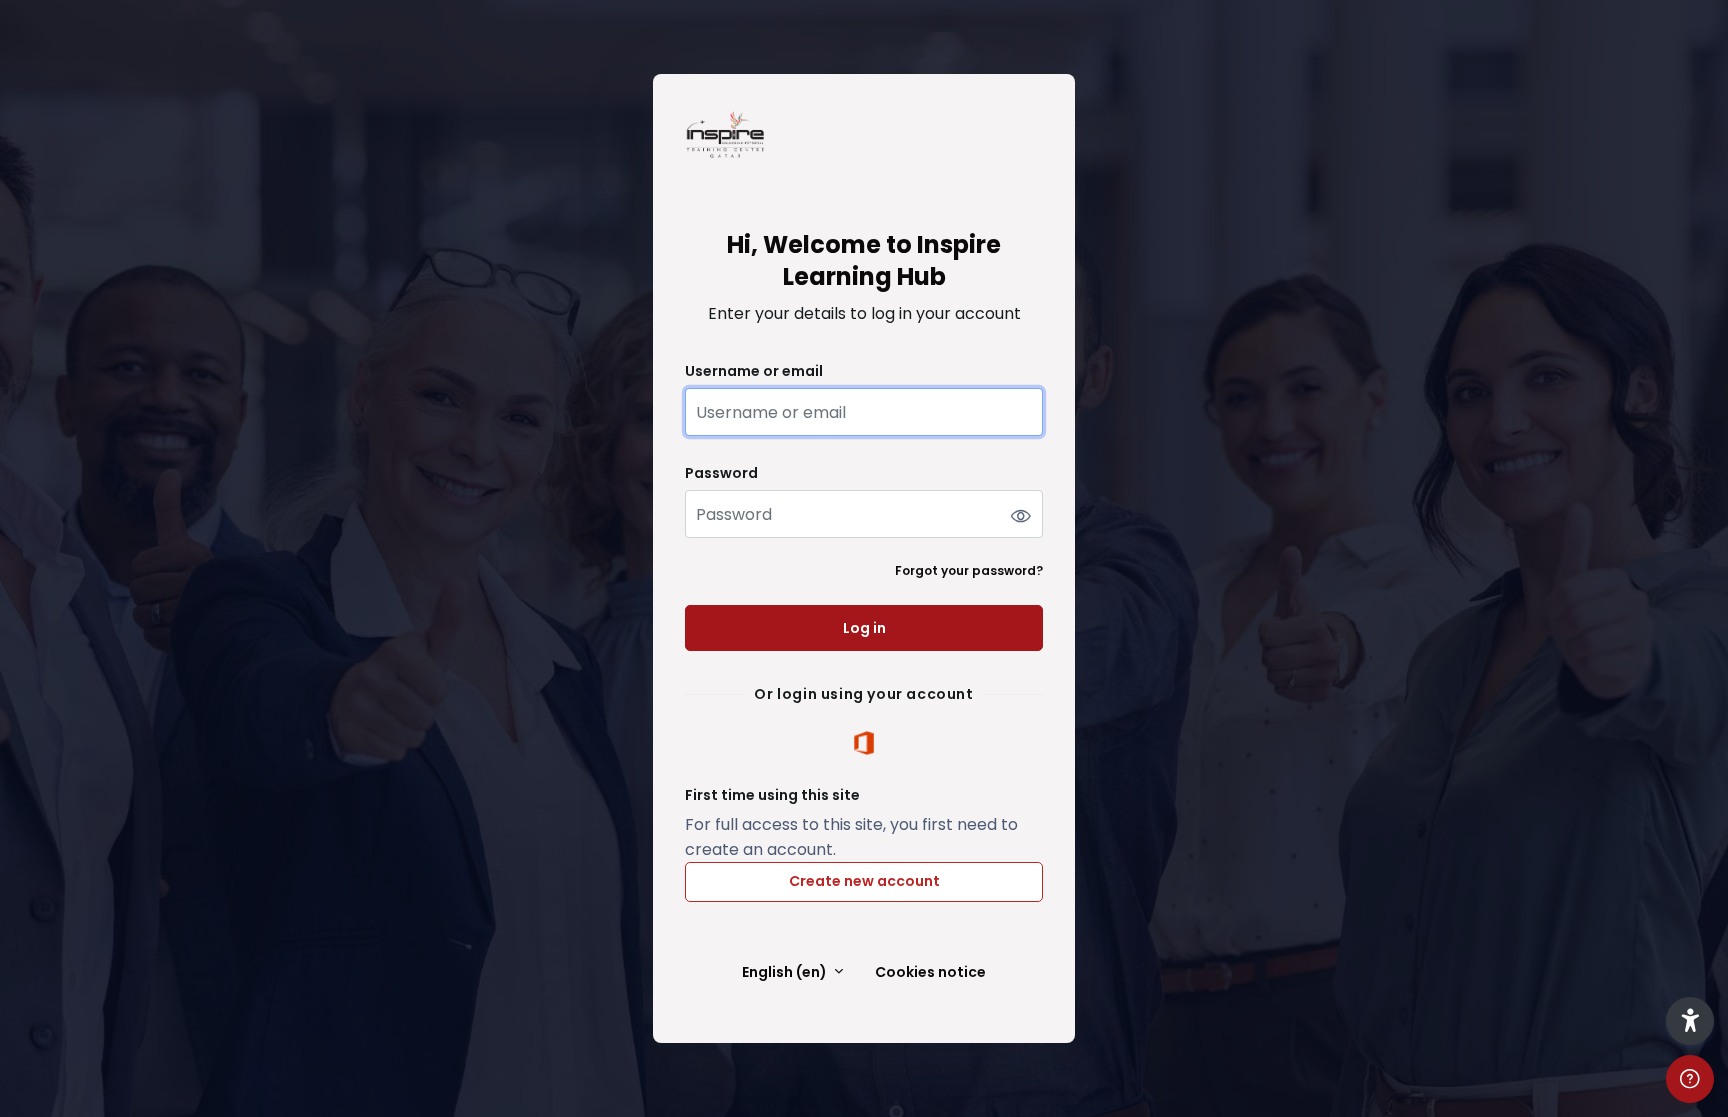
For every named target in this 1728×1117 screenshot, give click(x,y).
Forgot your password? (969, 570)
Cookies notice (930, 972)
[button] (1690, 1021)
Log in (864, 628)
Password (721, 473)
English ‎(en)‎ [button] (786, 972)
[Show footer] (1690, 1079)
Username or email (754, 371)
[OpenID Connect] (864, 742)
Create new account (864, 881)
